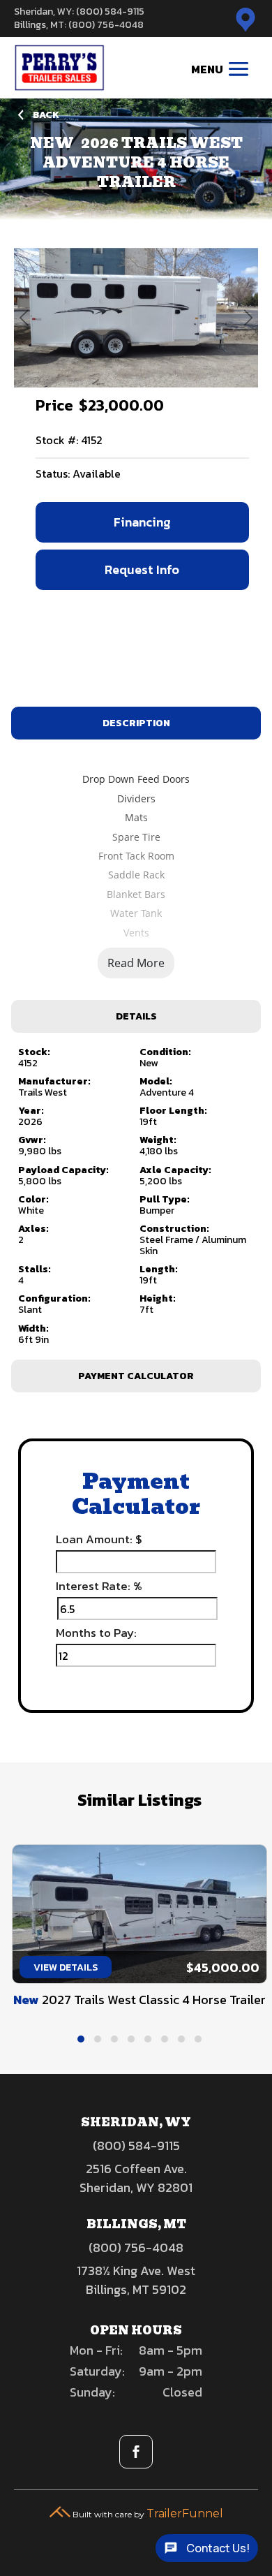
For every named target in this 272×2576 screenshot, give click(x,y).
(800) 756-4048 (136, 2247)
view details (65, 1967)
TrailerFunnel (185, 2514)
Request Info (142, 569)
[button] (81, 2039)
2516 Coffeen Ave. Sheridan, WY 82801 (136, 2178)
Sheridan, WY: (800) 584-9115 (79, 12)
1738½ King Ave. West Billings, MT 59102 (136, 2280)
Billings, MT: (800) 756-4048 (79, 25)
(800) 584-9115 (136, 2146)
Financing (142, 522)
